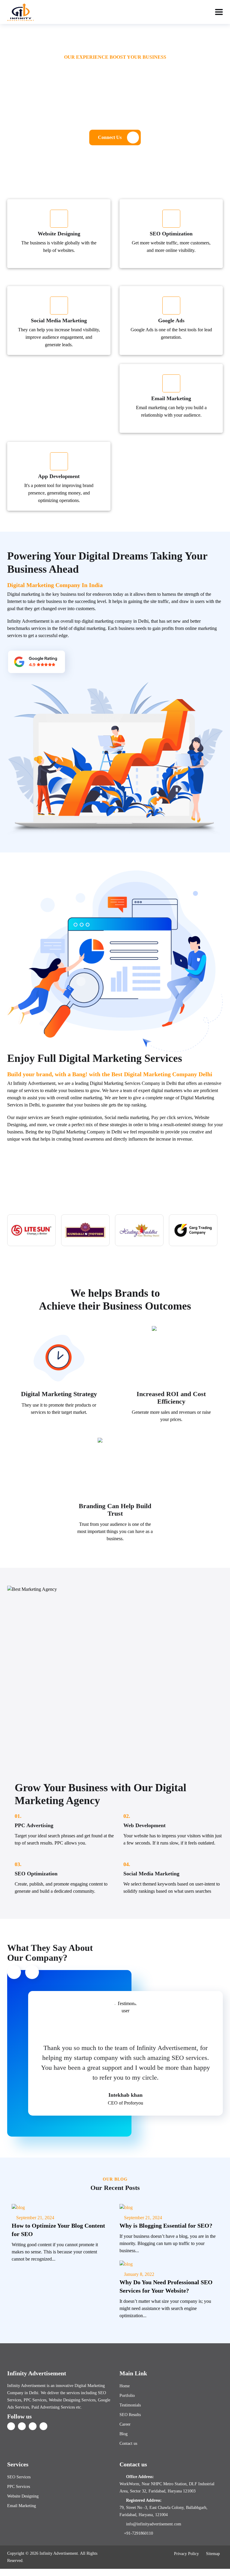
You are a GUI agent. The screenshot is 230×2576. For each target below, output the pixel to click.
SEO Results (130, 2415)
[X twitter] (22, 2426)
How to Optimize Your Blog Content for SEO (58, 2230)
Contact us (128, 2443)
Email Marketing (22, 2506)
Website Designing (23, 2496)
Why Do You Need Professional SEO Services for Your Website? (166, 2286)
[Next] (32, 1972)
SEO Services (19, 2477)
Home (125, 2386)
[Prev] (14, 1972)
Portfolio (127, 2396)
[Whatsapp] (115, 2572)
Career (125, 2424)
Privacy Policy (186, 2554)
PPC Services (19, 2487)
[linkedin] (33, 2426)
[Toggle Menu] (219, 12)
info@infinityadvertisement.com (154, 2524)
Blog (124, 2434)
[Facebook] (11, 2426)
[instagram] (43, 2426)
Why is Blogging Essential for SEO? (166, 2226)
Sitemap (213, 2554)
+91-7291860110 (139, 2533)
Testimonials (130, 2405)
